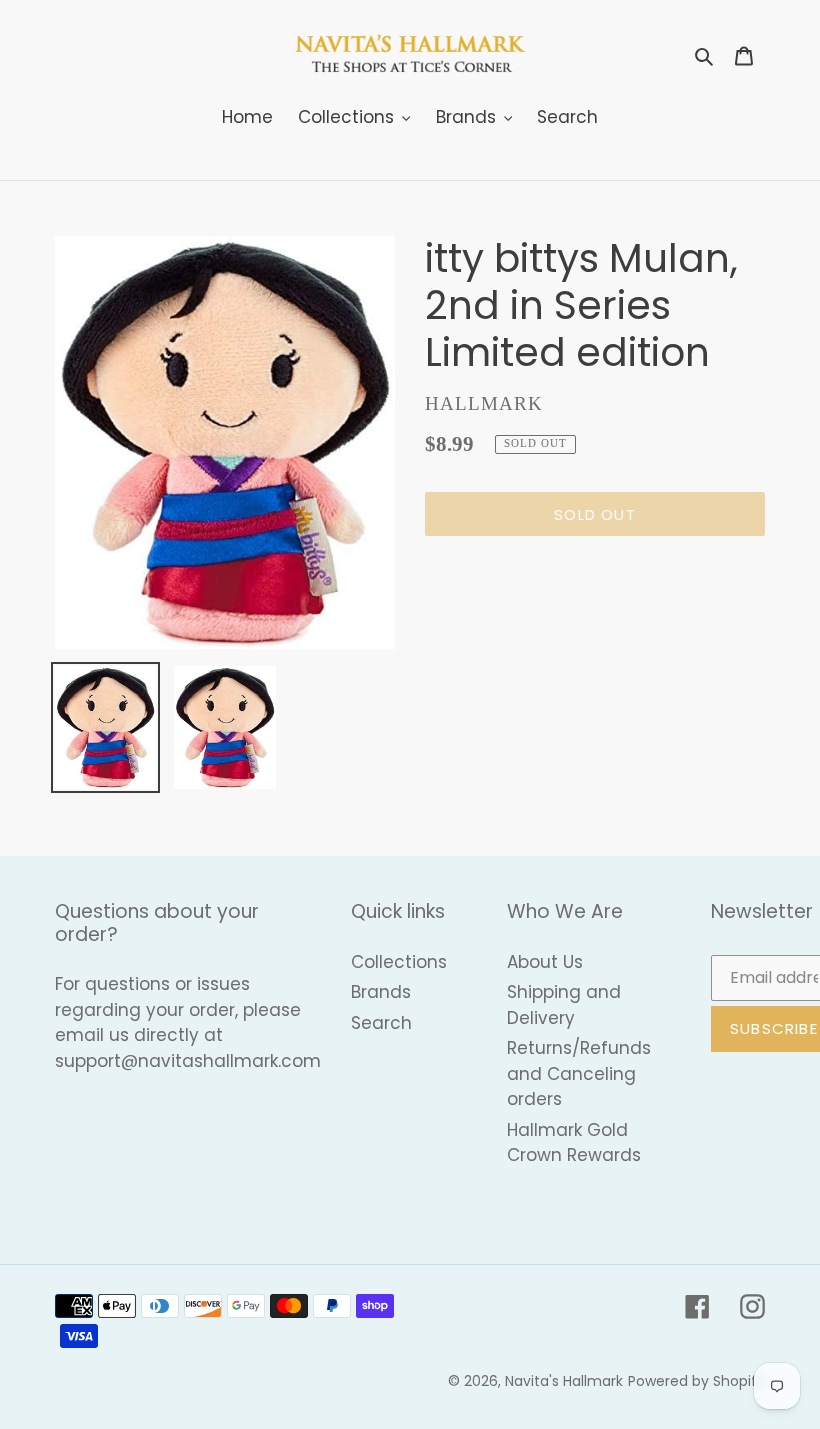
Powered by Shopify (696, 1381)
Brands (381, 992)
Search (381, 1023)
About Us (545, 962)
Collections (399, 962)
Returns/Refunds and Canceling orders (579, 1073)
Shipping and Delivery (564, 1005)
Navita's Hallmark (564, 1381)
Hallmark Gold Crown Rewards (574, 1143)
